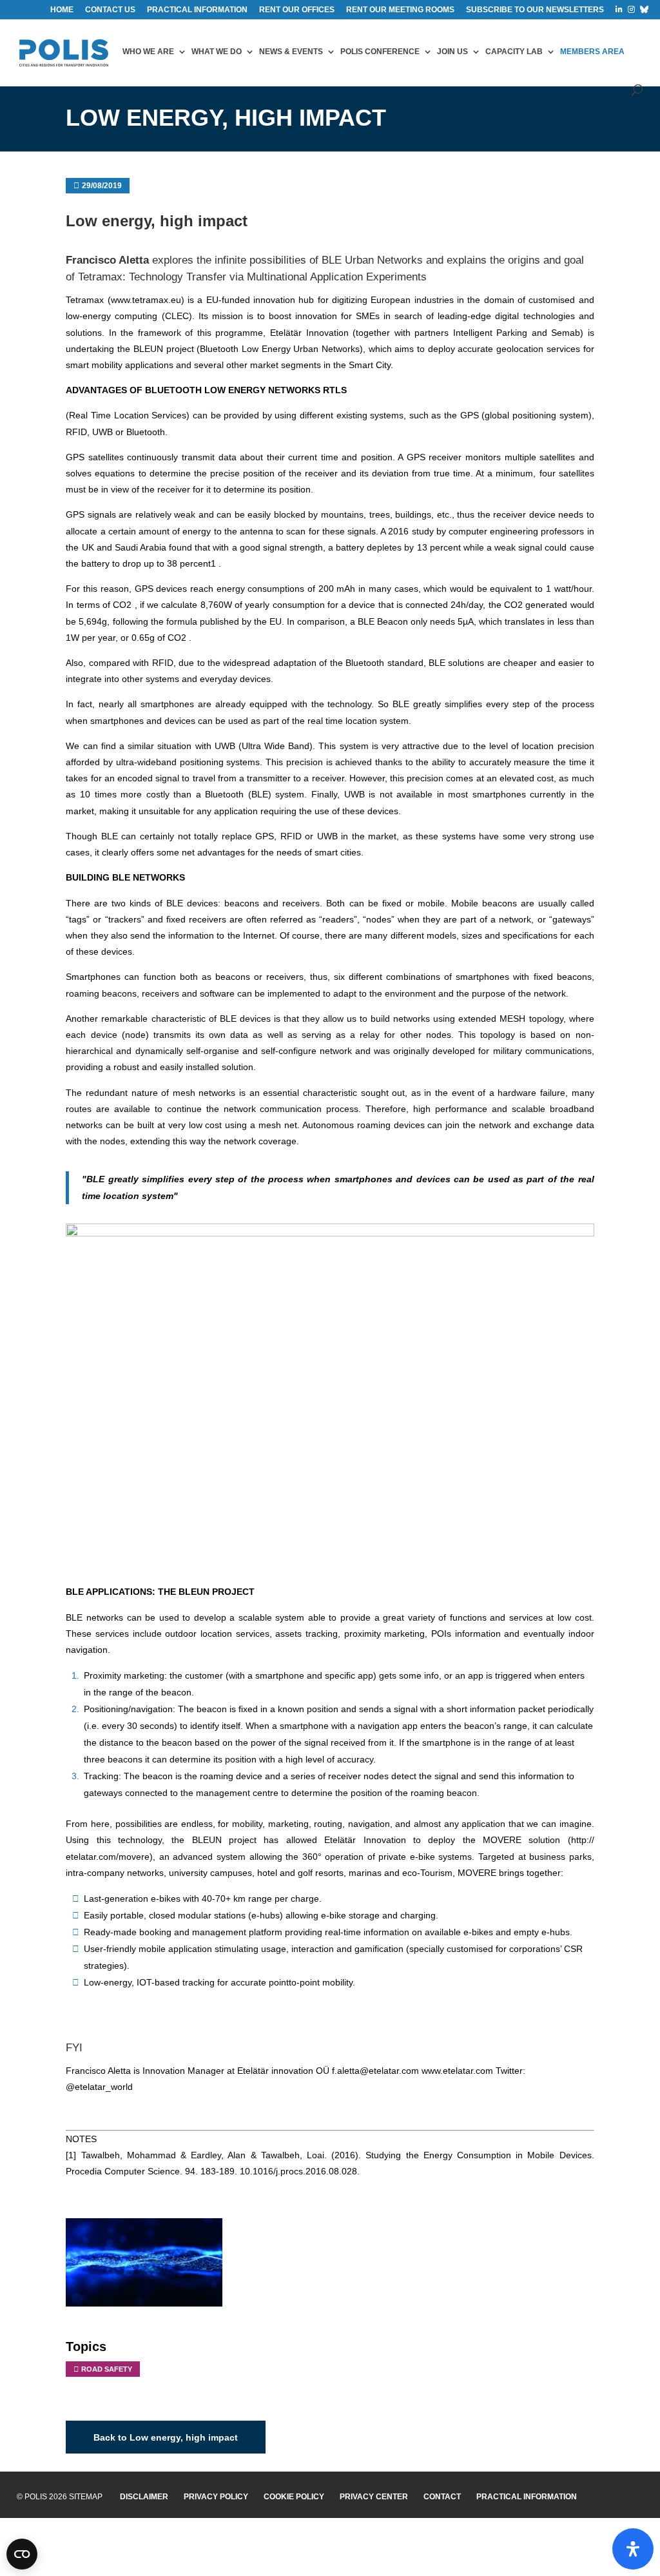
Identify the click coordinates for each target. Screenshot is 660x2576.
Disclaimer (144, 2497)
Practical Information (527, 2497)
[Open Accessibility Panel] (633, 2549)
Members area (592, 52)
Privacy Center (374, 2497)
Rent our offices (297, 10)
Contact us (110, 10)
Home (62, 10)
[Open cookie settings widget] (22, 2554)
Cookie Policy (294, 2497)
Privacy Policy (216, 2497)
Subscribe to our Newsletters (535, 10)
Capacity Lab (514, 52)
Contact (442, 2497)
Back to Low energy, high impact (166, 2437)
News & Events (291, 52)
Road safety (107, 2369)
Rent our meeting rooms (400, 10)
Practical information (197, 10)
